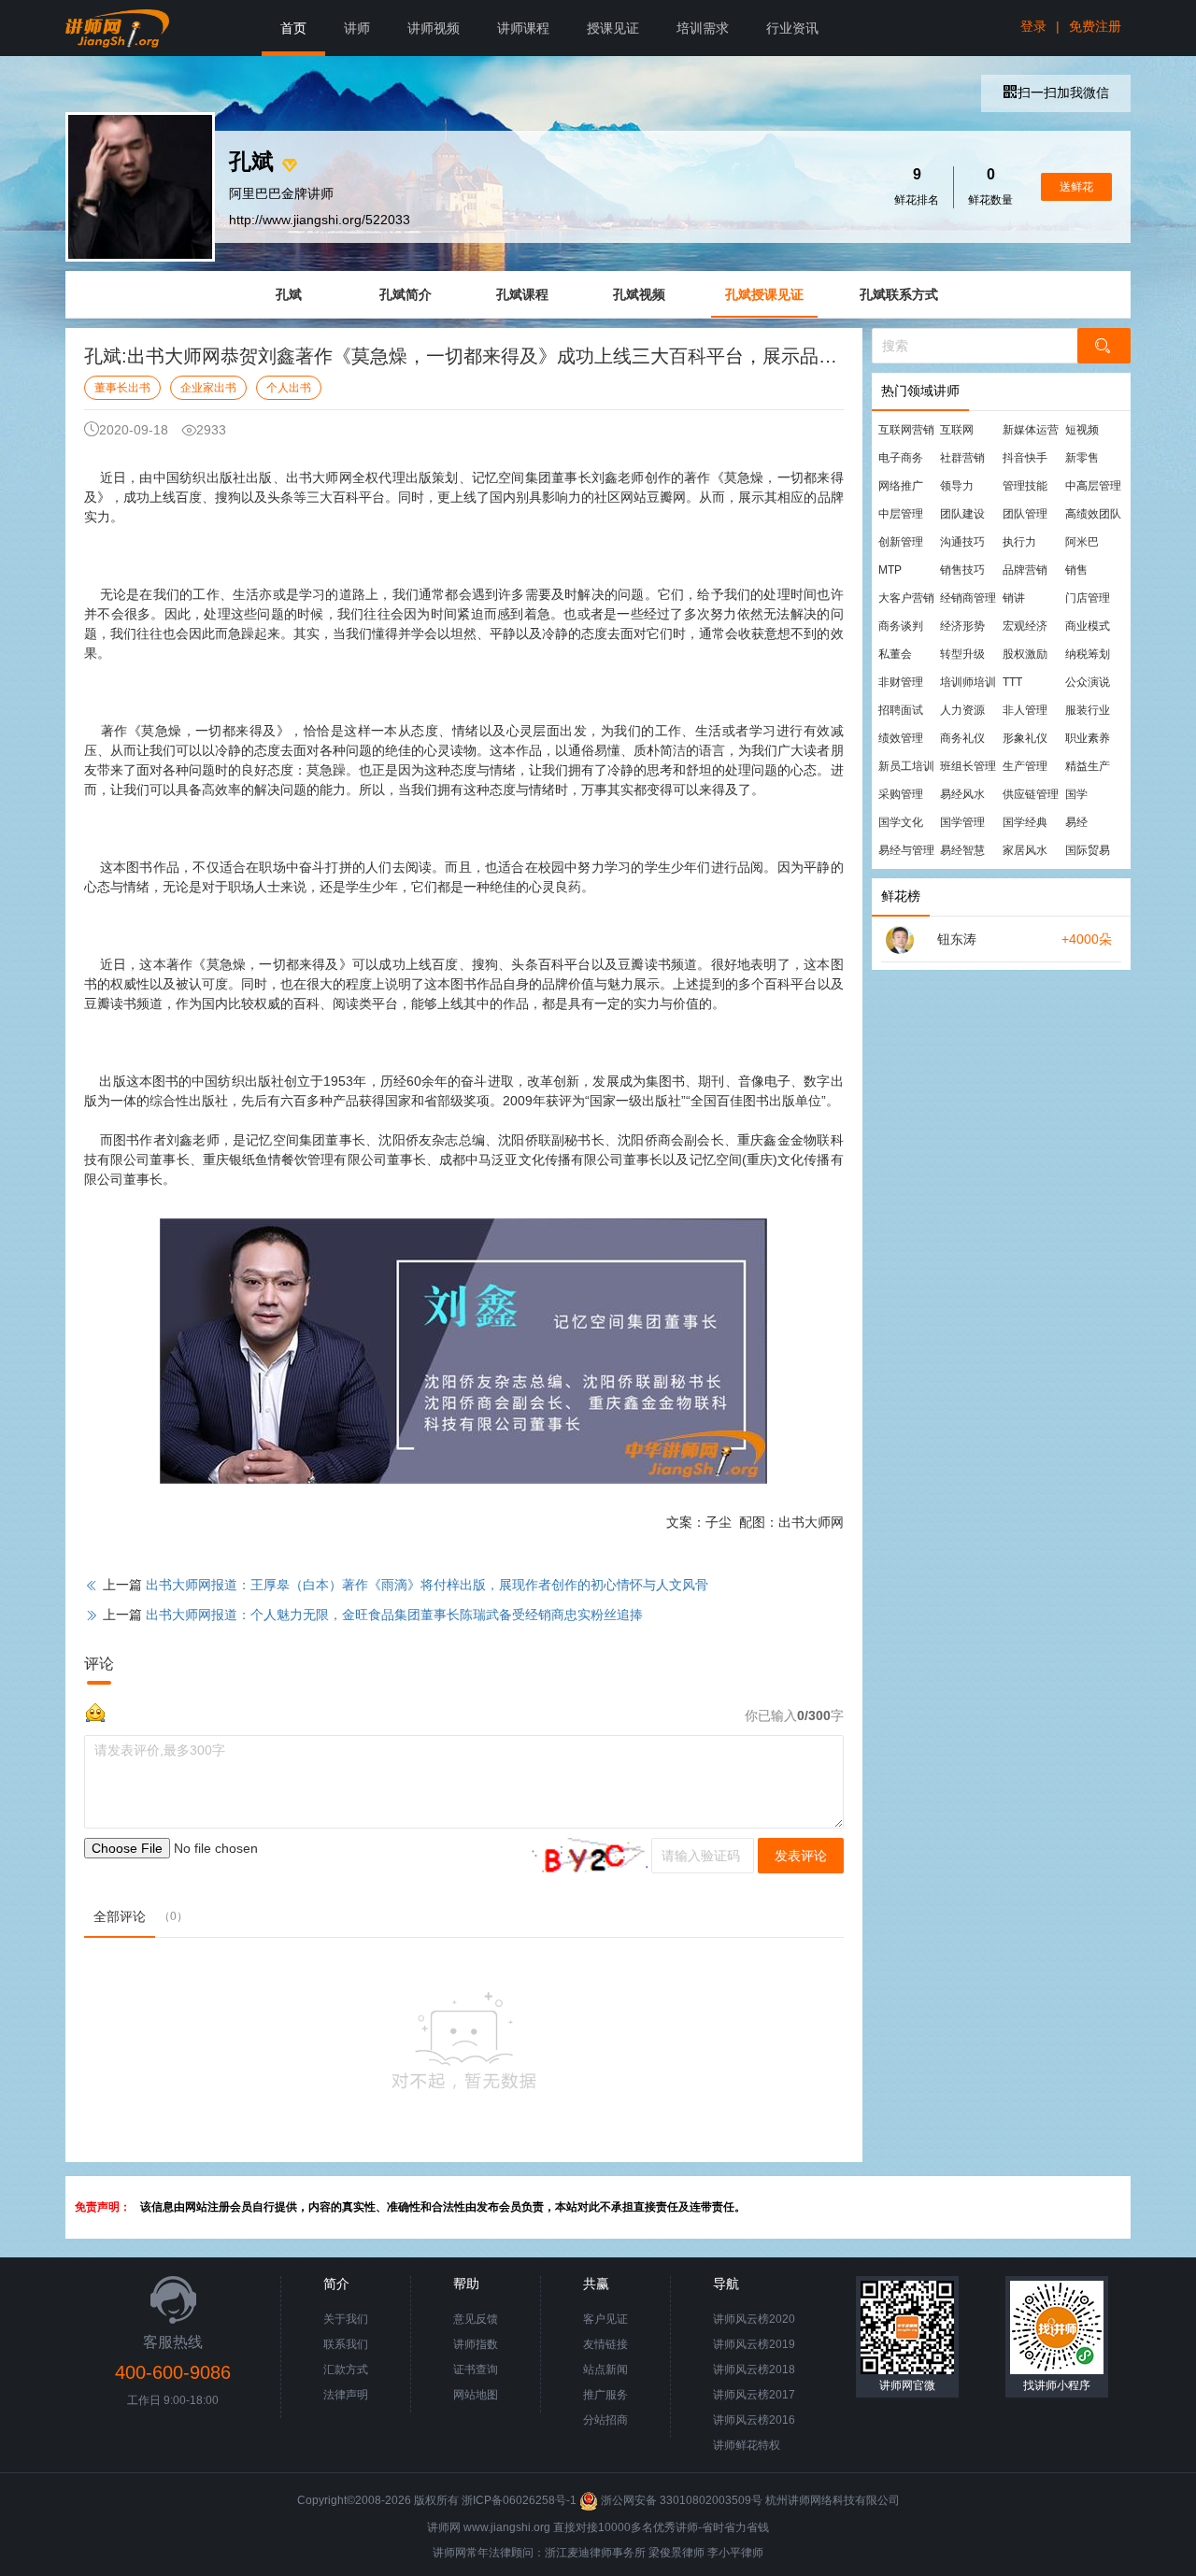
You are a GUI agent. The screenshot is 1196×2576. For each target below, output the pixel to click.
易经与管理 (906, 850)
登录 (1033, 26)
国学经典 (1025, 822)
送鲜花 (1076, 187)
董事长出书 (122, 388)
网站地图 (476, 2395)
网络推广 (901, 486)
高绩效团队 (1093, 514)
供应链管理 (1031, 794)
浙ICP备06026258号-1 (519, 2500)
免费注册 (1095, 26)
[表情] (95, 1711)
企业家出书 (208, 388)
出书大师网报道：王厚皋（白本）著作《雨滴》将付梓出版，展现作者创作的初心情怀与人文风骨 (427, 1585)
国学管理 (962, 822)
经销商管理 (968, 598)
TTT (1012, 682)
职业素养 (1088, 738)
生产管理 (1025, 766)
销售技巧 (962, 570)
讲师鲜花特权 (747, 2445)
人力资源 (962, 710)
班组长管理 (968, 766)
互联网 (957, 430)
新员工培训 (906, 766)
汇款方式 (346, 2370)
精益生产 (1088, 766)
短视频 (1082, 430)
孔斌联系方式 (899, 294)
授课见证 (613, 28)
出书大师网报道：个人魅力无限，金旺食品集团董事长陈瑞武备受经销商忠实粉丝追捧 (394, 1615)
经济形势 (962, 626)
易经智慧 (962, 850)
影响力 (562, 497)
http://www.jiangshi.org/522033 (320, 220)
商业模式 (1088, 626)
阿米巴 (1082, 542)
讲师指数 (476, 2344)
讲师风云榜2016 (754, 2420)
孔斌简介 (406, 294)
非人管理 (1025, 710)
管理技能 (1025, 486)
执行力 (1019, 542)
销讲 (1014, 598)
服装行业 (1088, 710)
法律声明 (346, 2395)
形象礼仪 (1025, 738)
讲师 (357, 28)
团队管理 (1025, 514)
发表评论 (801, 1856)
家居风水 (1025, 850)
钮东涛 (957, 939)
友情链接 (605, 2344)
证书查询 (476, 2370)
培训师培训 (968, 682)
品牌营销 (1025, 570)
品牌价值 (568, 984)
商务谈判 (901, 626)
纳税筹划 (1088, 654)
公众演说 (1088, 682)
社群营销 (962, 458)
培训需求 (703, 28)
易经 (1076, 822)
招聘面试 (901, 710)
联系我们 (346, 2344)
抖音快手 (1025, 458)
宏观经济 (1025, 626)
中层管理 (901, 514)
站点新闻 (605, 2370)
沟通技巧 (962, 542)
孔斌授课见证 (764, 294)
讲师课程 (523, 28)
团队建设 (962, 514)
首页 (293, 28)
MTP (890, 570)
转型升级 (962, 654)
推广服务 (605, 2395)
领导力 (957, 486)
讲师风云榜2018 (754, 2370)
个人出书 (289, 388)
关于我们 (346, 2319)
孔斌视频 (639, 294)
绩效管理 (901, 738)
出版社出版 (240, 477)
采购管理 (901, 794)
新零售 (1082, 458)
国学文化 (901, 822)
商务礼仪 (962, 738)
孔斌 (289, 294)
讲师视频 (434, 28)
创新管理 (901, 542)
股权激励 (1025, 654)
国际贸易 (1088, 850)
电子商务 (901, 458)
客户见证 (605, 2319)
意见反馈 (476, 2319)
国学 (1076, 794)
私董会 (895, 654)
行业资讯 (792, 28)
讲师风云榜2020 (754, 2319)
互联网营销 (906, 430)
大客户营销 (906, 598)
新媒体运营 (1031, 430)
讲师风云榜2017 (754, 2395)
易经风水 (962, 794)
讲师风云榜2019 (754, 2344)
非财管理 (901, 682)
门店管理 (1088, 598)
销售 (1076, 570)
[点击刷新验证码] (586, 1856)
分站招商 (605, 2420)
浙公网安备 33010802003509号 (682, 2500)
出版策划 (432, 477)
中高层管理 (1093, 486)
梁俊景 (665, 2553)
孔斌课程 (522, 294)
